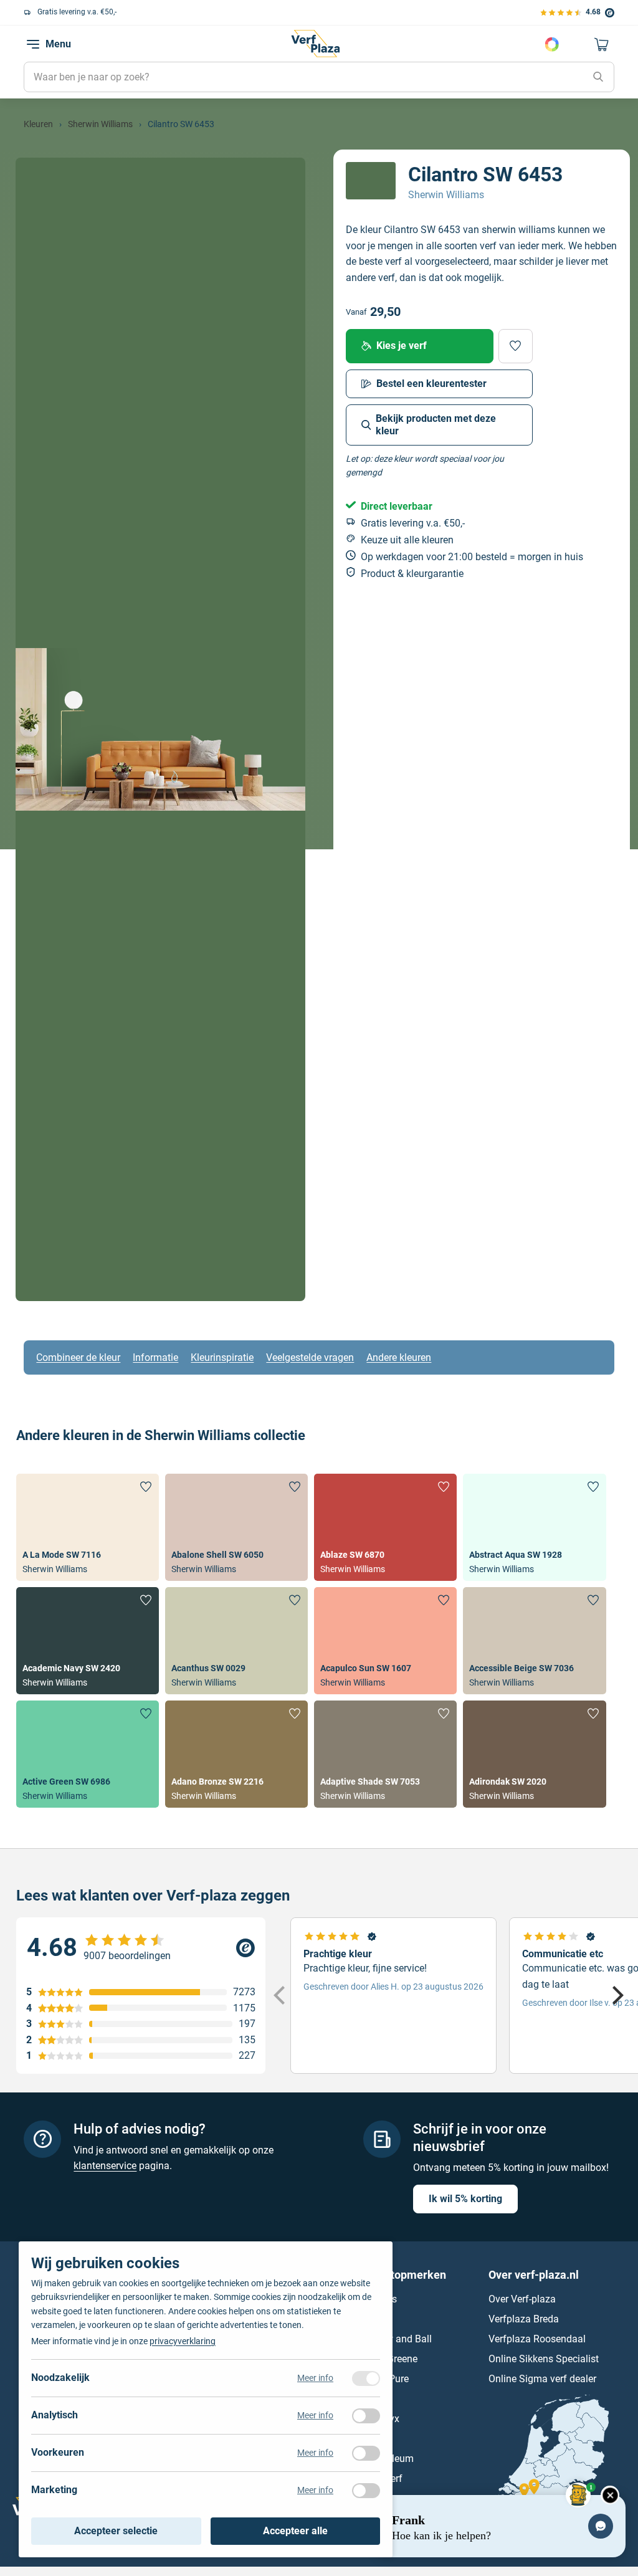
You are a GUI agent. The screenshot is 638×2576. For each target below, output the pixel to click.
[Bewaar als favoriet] (516, 346)
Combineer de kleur (78, 1357)
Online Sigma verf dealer (542, 2379)
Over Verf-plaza (522, 2299)
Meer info (315, 2378)
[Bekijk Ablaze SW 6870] (385, 1527)
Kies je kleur (552, 44)
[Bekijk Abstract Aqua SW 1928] (534, 1527)
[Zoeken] (598, 77)
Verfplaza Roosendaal (537, 2339)
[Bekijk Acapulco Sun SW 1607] (385, 1641)
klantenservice (105, 2166)
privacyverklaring (183, 2341)
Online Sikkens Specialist (544, 2359)
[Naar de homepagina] (315, 44)
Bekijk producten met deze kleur (436, 425)
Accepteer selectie (116, 2531)
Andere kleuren (399, 1357)
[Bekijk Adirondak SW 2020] (534, 1754)
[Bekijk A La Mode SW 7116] (88, 1527)
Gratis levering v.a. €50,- (77, 12)
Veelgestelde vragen (310, 1357)
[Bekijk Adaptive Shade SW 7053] (385, 1754)
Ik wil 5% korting (465, 2199)
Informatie (155, 1357)
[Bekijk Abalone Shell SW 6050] (236, 1527)
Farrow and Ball (397, 2339)
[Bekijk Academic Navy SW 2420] (88, 1641)
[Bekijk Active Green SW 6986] (88, 1754)
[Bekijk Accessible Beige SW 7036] (534, 1641)
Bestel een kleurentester (431, 384)
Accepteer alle (295, 2531)
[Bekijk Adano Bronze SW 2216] (236, 1754)
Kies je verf (402, 346)
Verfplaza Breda (524, 2319)
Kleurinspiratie (222, 1357)
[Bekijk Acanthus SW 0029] (236, 1641)
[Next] (616, 1995)
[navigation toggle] (33, 44)
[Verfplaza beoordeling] (141, 1948)
